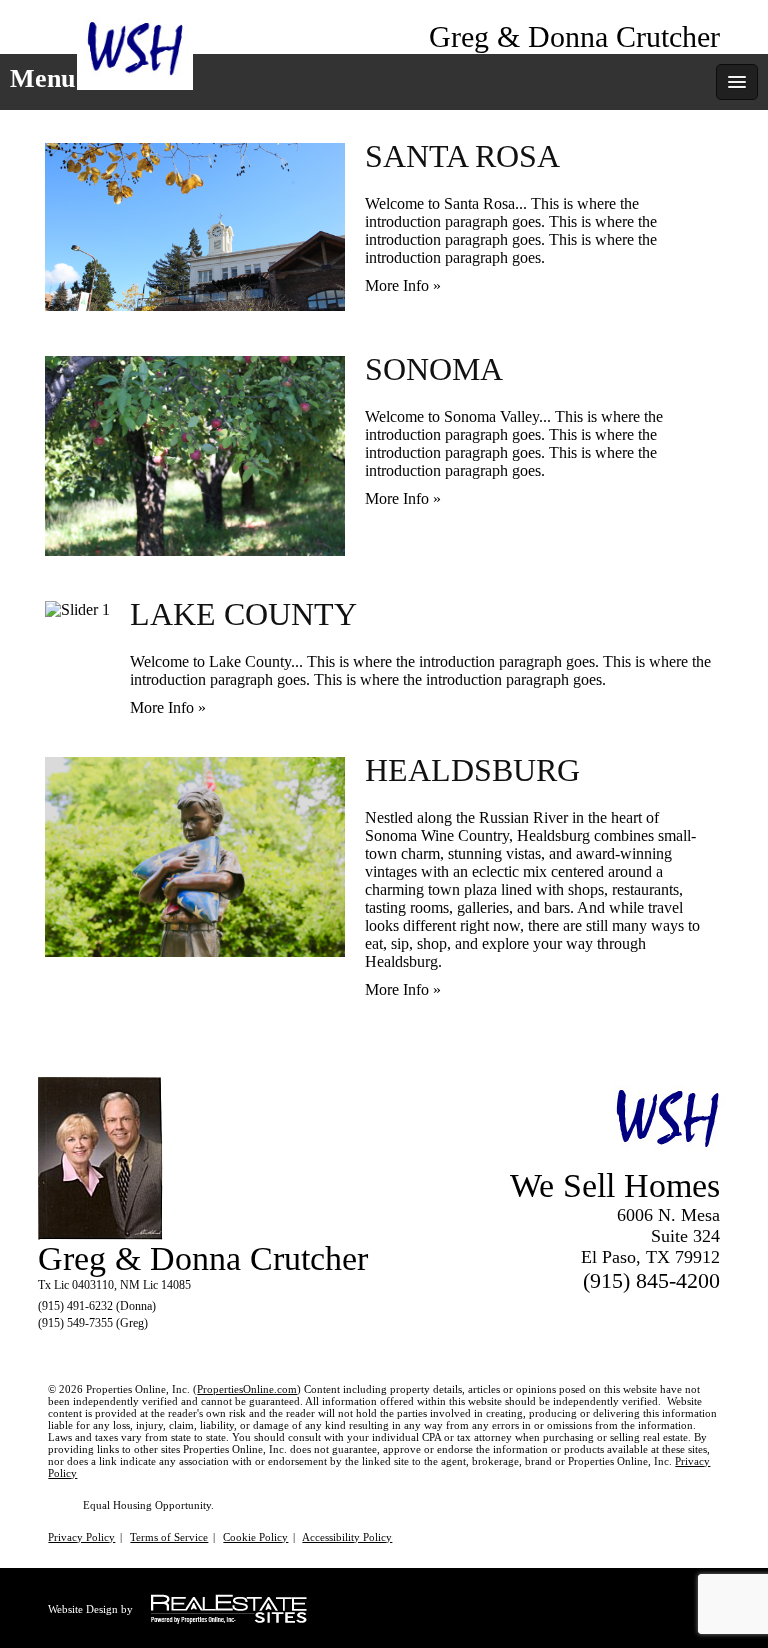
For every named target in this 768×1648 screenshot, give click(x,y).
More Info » (403, 285)
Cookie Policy (255, 1537)
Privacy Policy (81, 1537)
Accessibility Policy (347, 1537)
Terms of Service (169, 1537)
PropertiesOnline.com (247, 1389)
